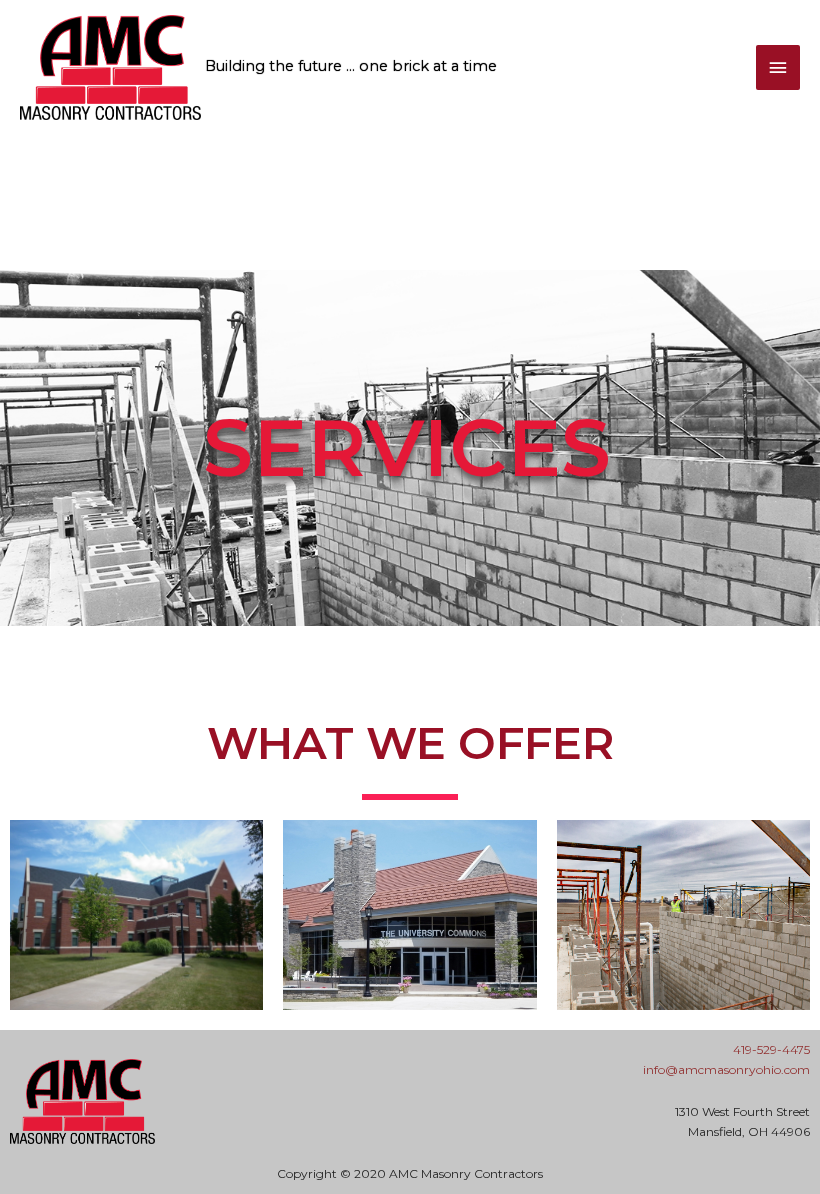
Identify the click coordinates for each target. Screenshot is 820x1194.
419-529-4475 (771, 1049)
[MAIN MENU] (778, 68)
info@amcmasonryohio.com (726, 1069)
